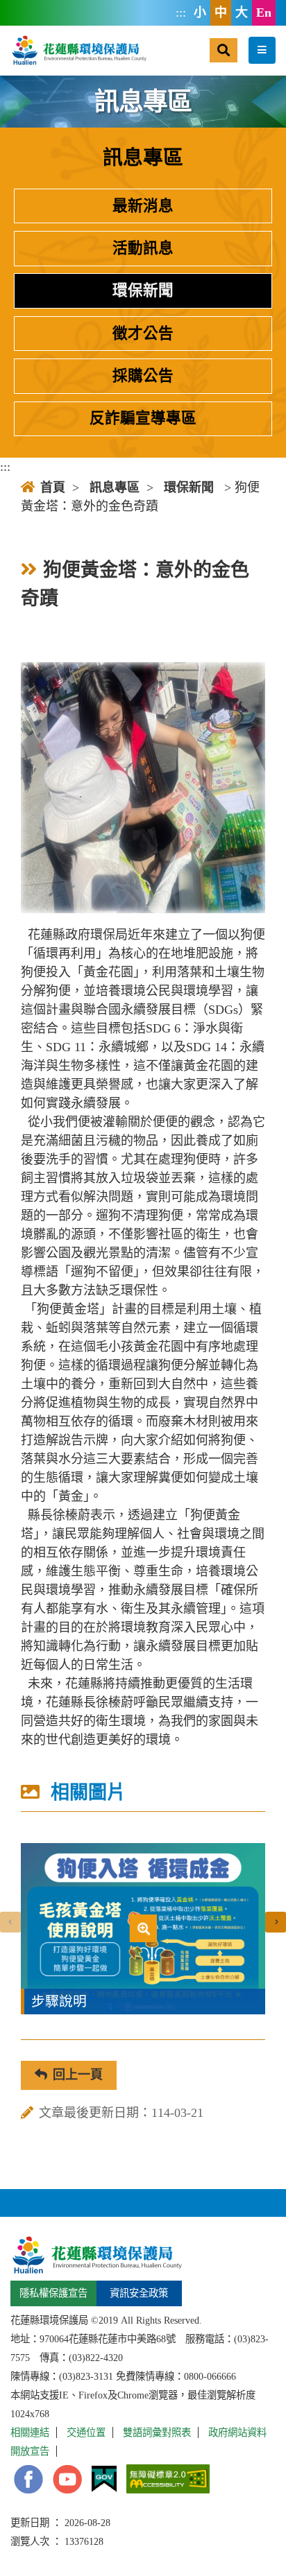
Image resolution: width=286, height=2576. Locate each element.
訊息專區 (115, 487)
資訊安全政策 (139, 2293)
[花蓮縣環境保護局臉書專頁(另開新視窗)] (28, 2479)
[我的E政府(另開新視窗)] (104, 2479)
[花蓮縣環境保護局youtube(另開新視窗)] (67, 2479)
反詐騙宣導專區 (143, 418)
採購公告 (143, 376)
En (264, 12)
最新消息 (143, 206)
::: (181, 12)
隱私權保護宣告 (53, 2293)
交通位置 (86, 2432)
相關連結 (30, 2432)
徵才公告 (143, 334)
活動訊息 (143, 248)
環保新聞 (143, 291)
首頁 (53, 487)
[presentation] (10, 1922)
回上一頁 (78, 2075)
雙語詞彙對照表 (157, 2432)
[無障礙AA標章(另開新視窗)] (168, 2479)
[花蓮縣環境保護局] (78, 50)
